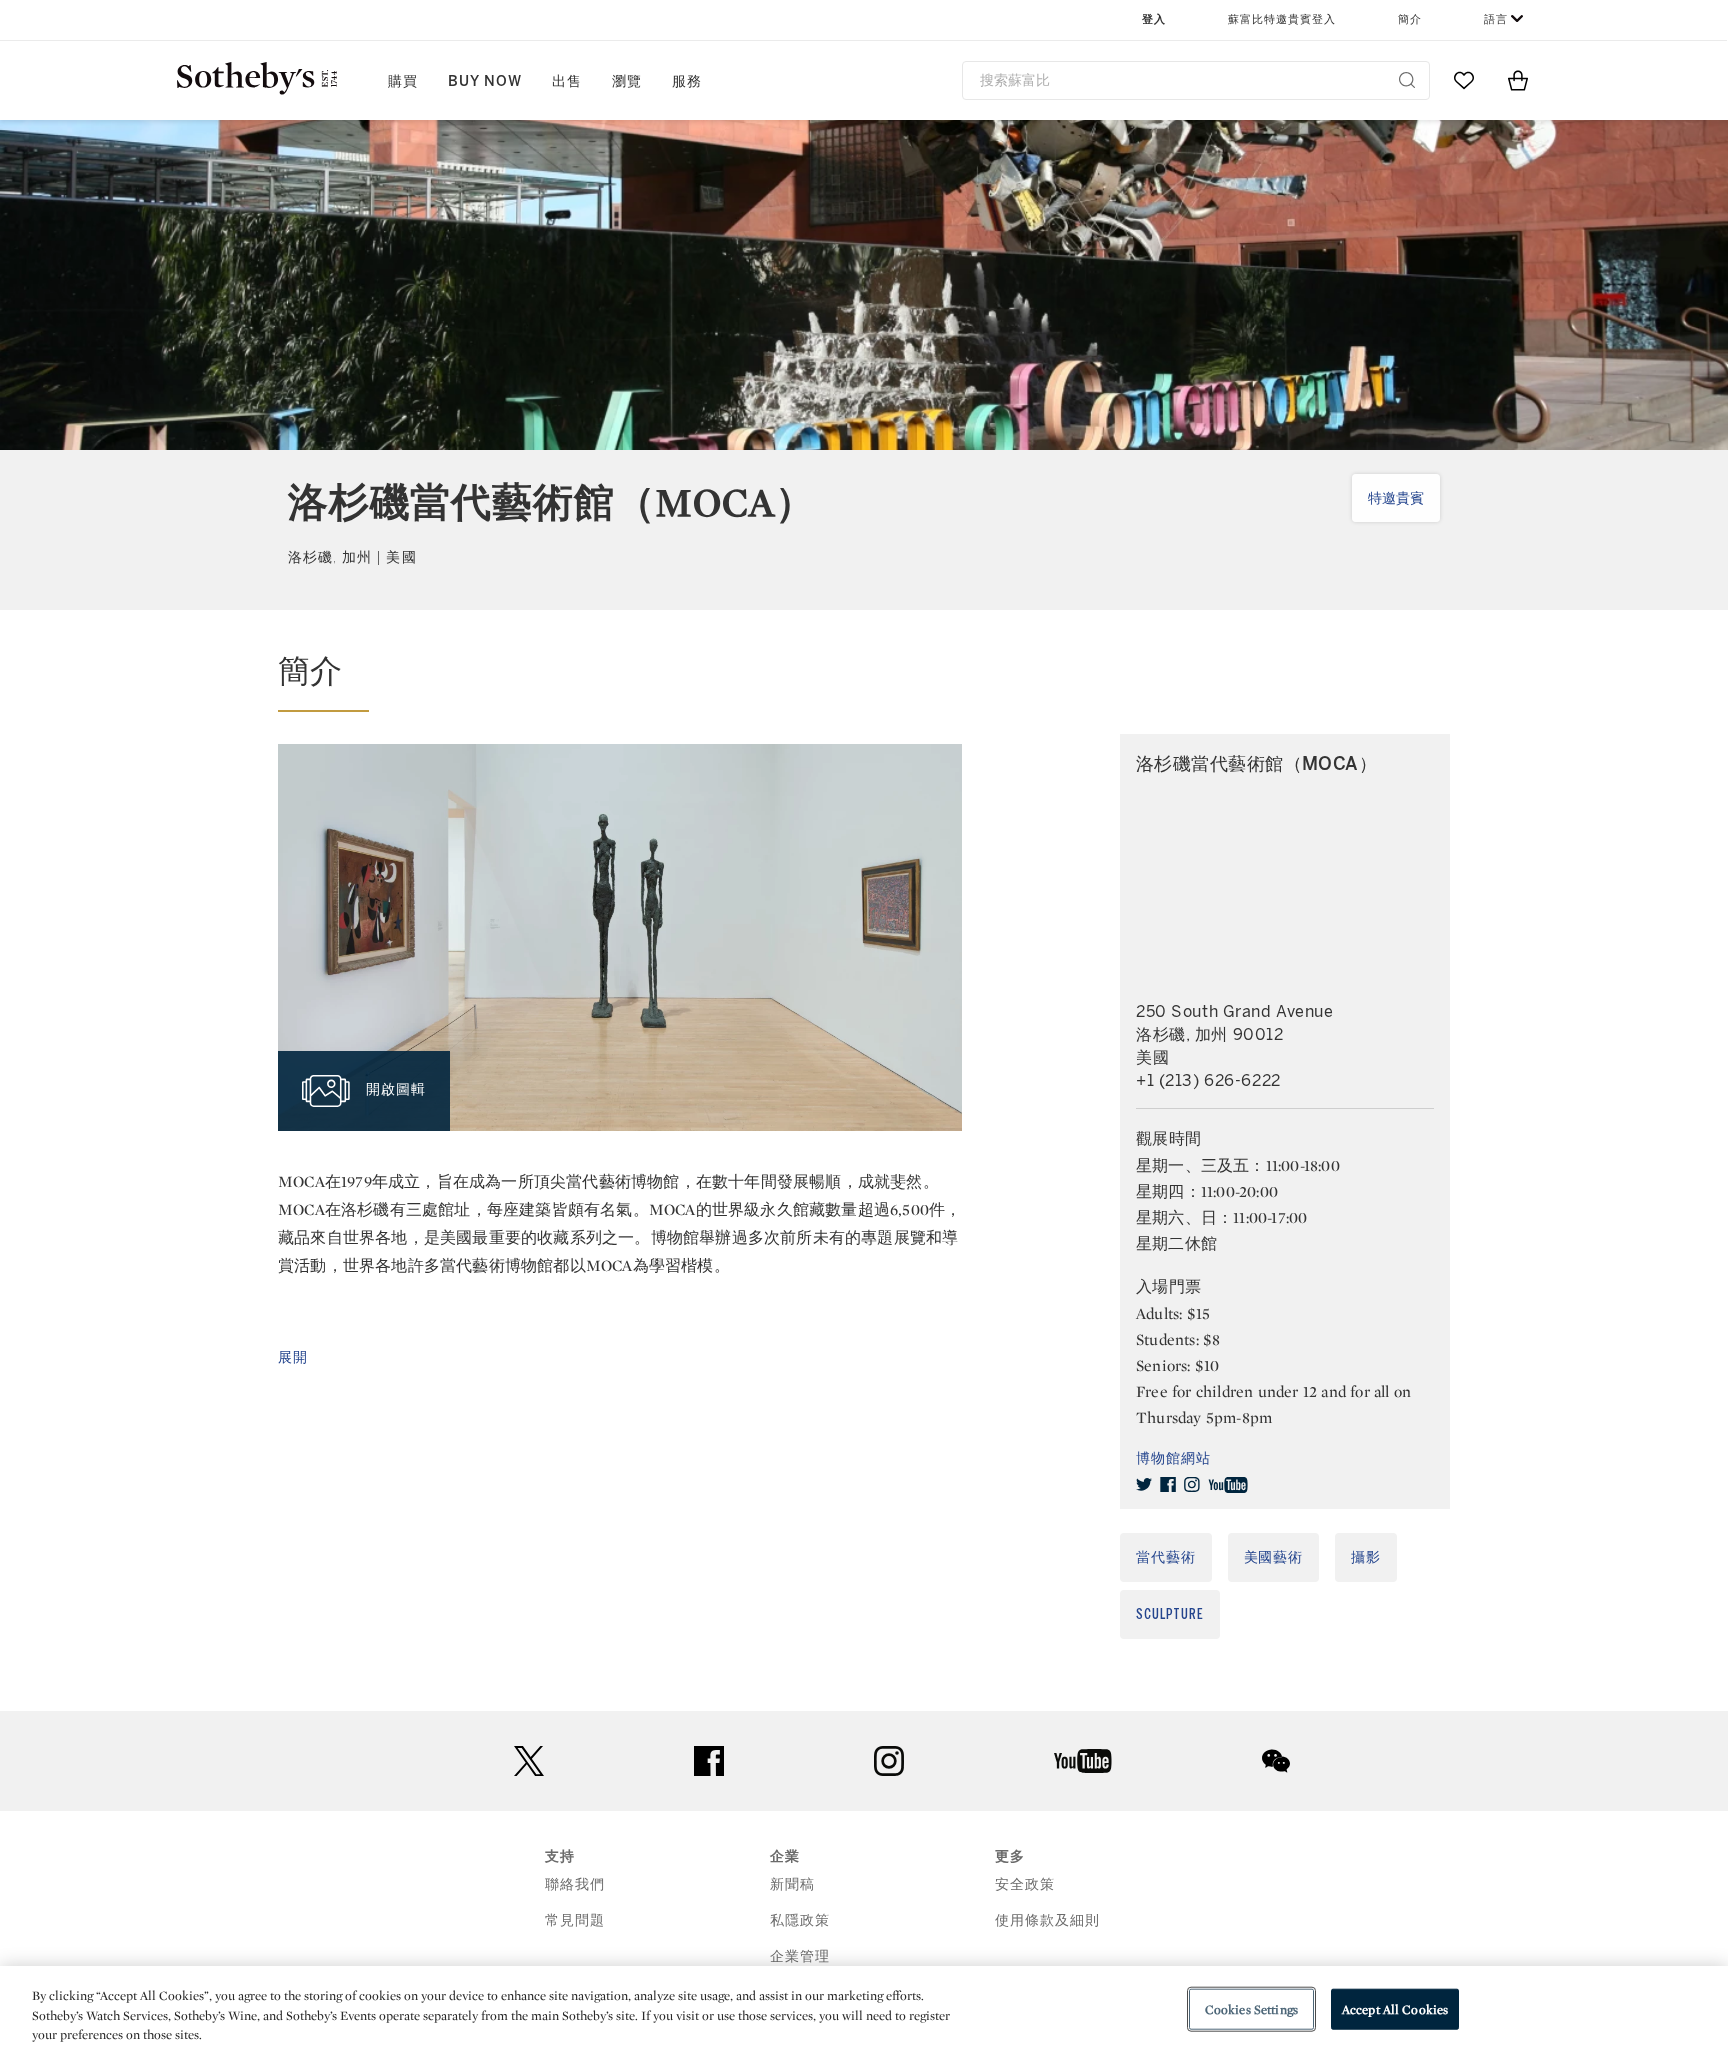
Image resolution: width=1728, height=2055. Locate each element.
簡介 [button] (1410, 19)
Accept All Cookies (1395, 2008)
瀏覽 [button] (627, 81)
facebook (709, 1761)
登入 (1154, 19)
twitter (529, 1761)
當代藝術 (1166, 1557)
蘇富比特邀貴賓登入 (1282, 19)
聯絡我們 (575, 1884)
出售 (567, 81)
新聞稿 (792, 1884)
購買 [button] (403, 81)
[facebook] (1168, 1485)
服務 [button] (687, 81)
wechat (1276, 1761)
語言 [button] (1496, 19)
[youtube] (1228, 1485)
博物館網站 (1173, 1458)
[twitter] (1144, 1485)
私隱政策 (800, 1920)
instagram (889, 1761)
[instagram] (1192, 1485)
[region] (864, 2010)
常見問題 (575, 1920)
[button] (620, 681)
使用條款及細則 (1047, 1920)
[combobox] (1196, 80)
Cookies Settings (1251, 2008)
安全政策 (1025, 1884)
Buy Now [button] (485, 81)
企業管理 (800, 1956)
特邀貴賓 (1396, 498)
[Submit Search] (1407, 80)
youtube (1083, 1761)
